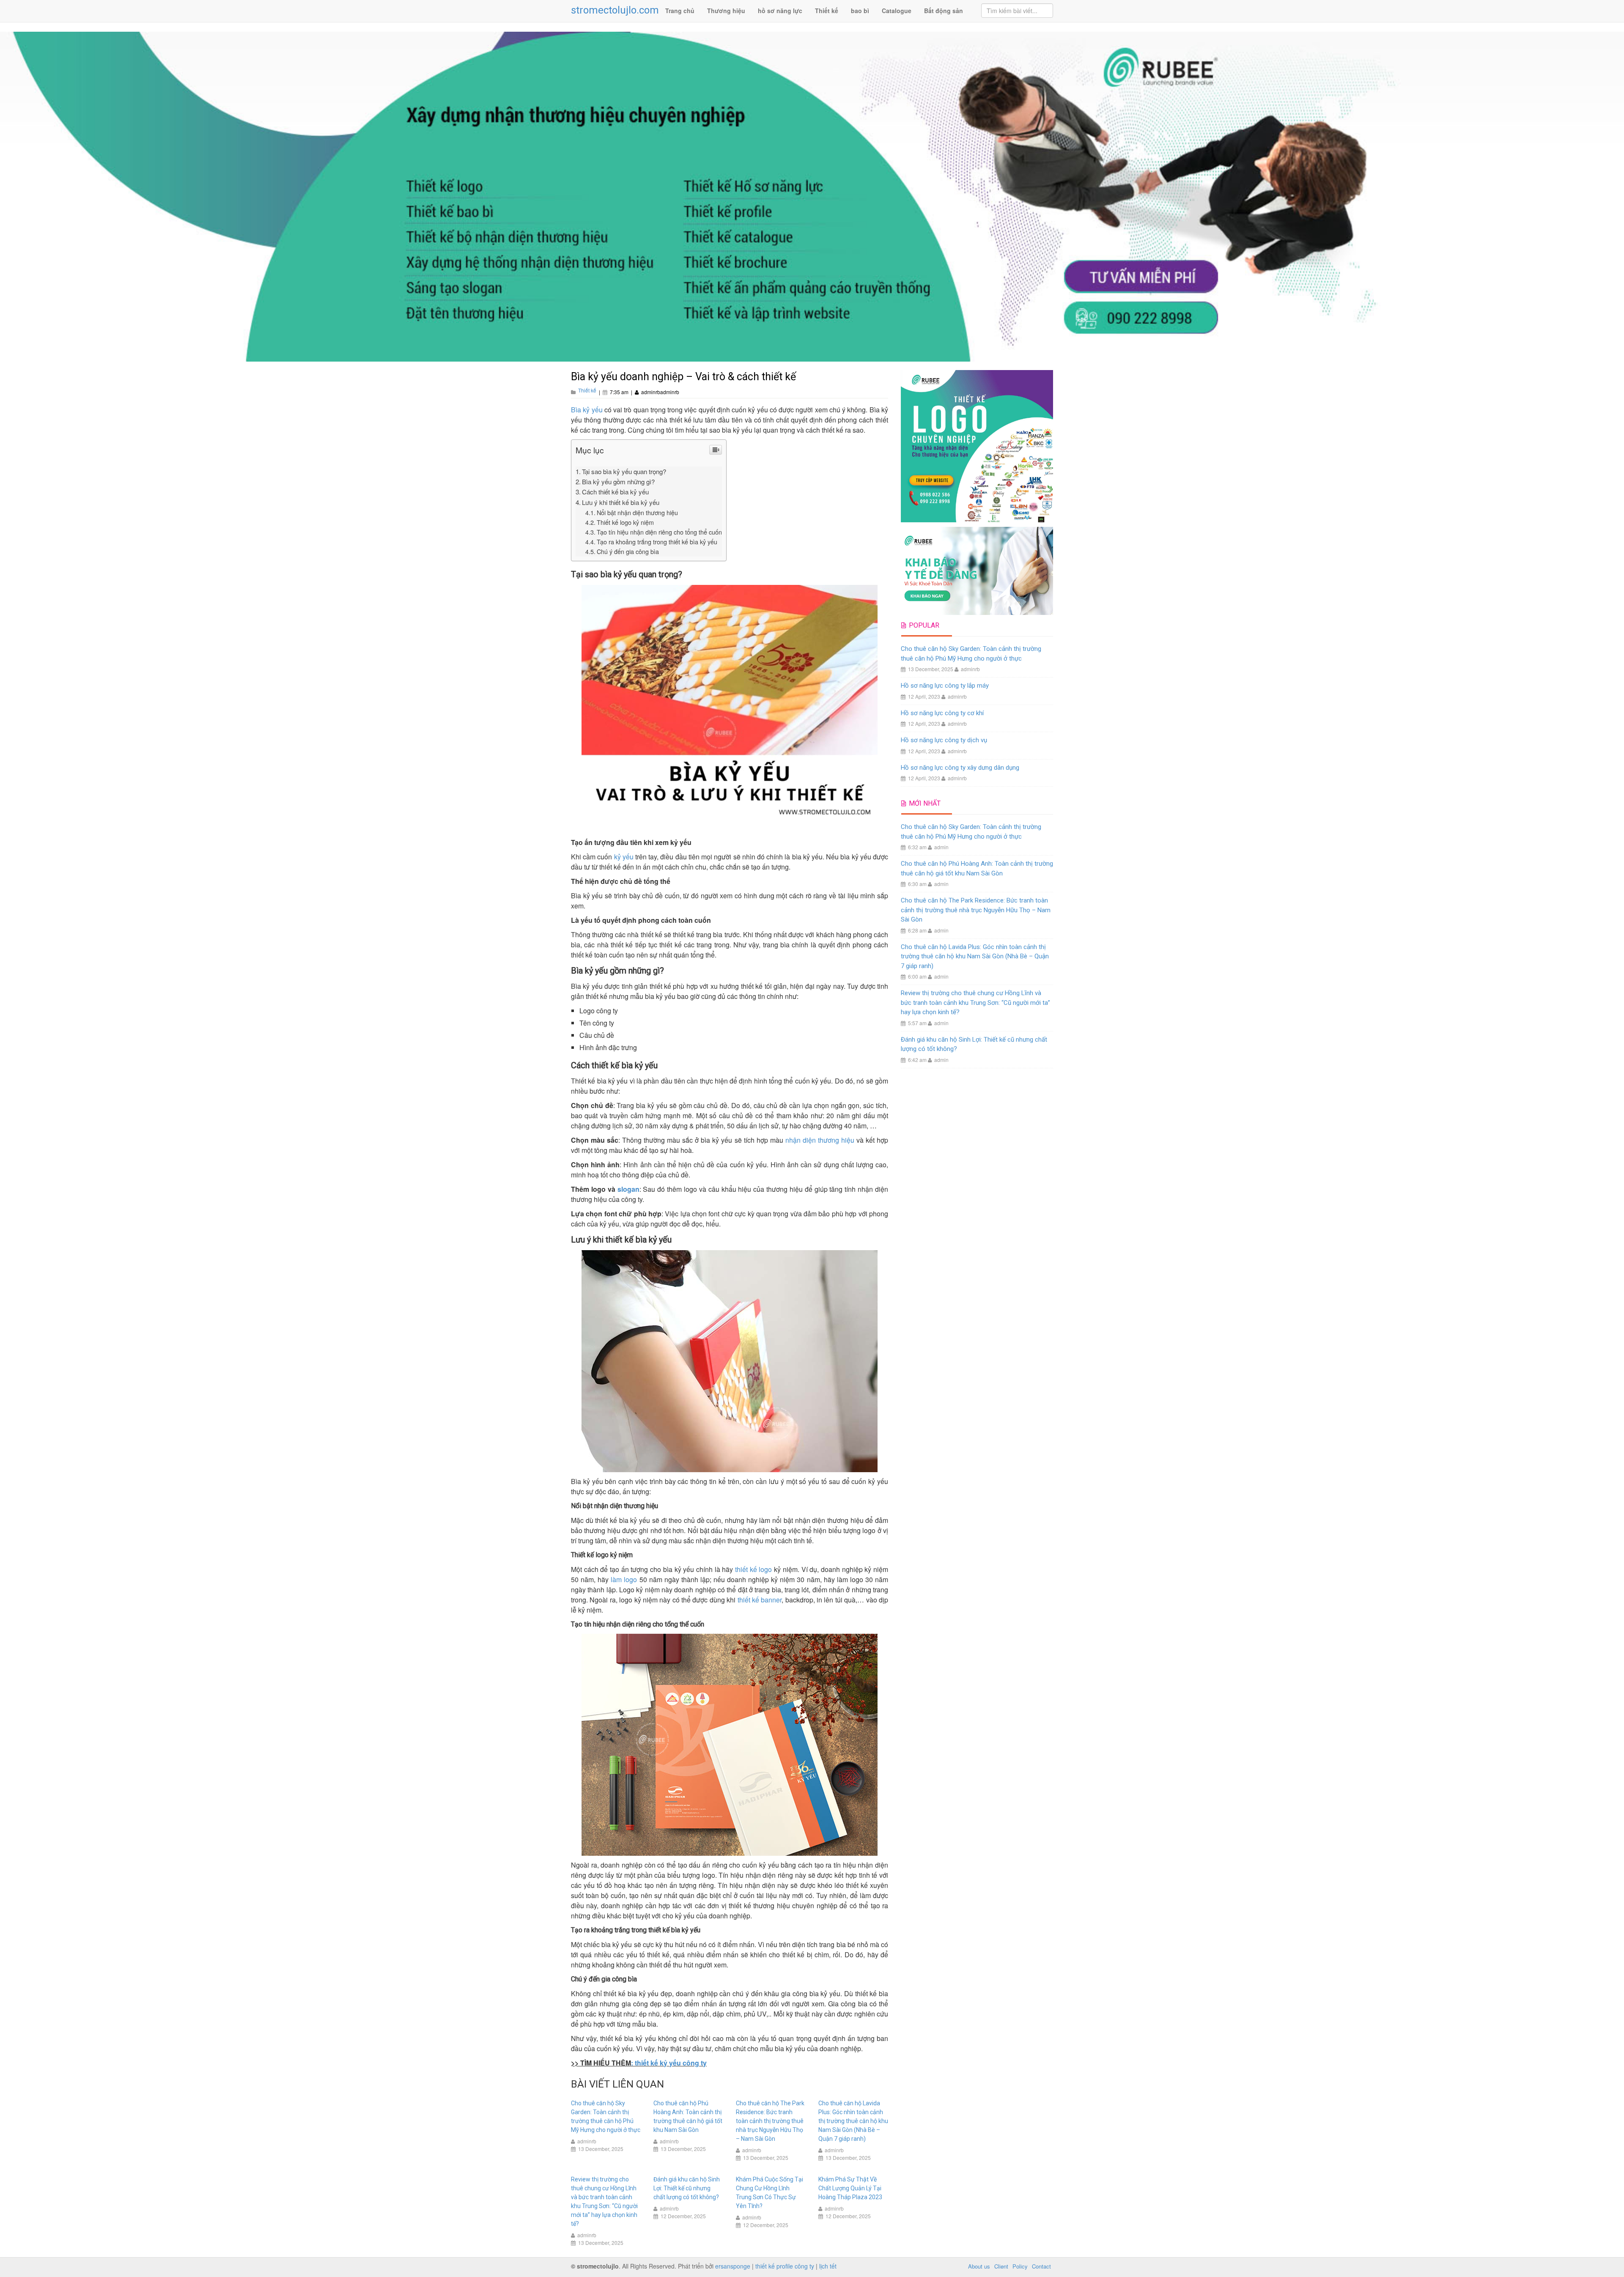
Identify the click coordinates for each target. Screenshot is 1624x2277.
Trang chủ (680, 11)
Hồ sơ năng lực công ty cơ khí (942, 713)
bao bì (860, 11)
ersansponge (733, 2266)
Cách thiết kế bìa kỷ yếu (615, 492)
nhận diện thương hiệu (820, 1140)
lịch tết (828, 2266)
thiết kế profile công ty (785, 2266)
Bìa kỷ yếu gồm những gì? (618, 481)
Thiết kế (827, 11)
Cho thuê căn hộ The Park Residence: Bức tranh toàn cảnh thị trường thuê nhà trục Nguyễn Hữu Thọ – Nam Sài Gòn (770, 2121)
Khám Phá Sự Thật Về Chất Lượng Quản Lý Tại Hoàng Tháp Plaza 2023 (850, 2188)
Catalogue (897, 11)
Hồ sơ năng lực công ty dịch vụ (944, 740)
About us (979, 2266)
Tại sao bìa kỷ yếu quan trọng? (624, 471)
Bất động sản (944, 11)
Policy (1020, 2266)
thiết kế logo (753, 1569)
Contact (1041, 2266)
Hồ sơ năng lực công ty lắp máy (945, 686)
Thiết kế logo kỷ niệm (625, 522)
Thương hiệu (726, 11)
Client (1001, 2266)
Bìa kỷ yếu (587, 410)
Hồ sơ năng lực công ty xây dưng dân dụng (960, 768)
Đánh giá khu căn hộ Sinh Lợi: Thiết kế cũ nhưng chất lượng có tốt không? (687, 2188)
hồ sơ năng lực (780, 11)
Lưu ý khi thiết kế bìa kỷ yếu (621, 502)
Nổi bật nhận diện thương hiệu (637, 512)
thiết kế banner (760, 1600)
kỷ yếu (624, 857)
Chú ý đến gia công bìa (628, 551)
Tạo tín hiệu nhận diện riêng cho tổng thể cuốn (659, 532)
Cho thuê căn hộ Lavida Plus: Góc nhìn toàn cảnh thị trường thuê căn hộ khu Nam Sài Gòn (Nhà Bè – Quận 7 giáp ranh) (853, 2121)
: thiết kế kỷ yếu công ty (669, 2063)
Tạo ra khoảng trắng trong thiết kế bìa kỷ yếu (657, 542)
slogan (628, 1189)
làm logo (624, 1579)
